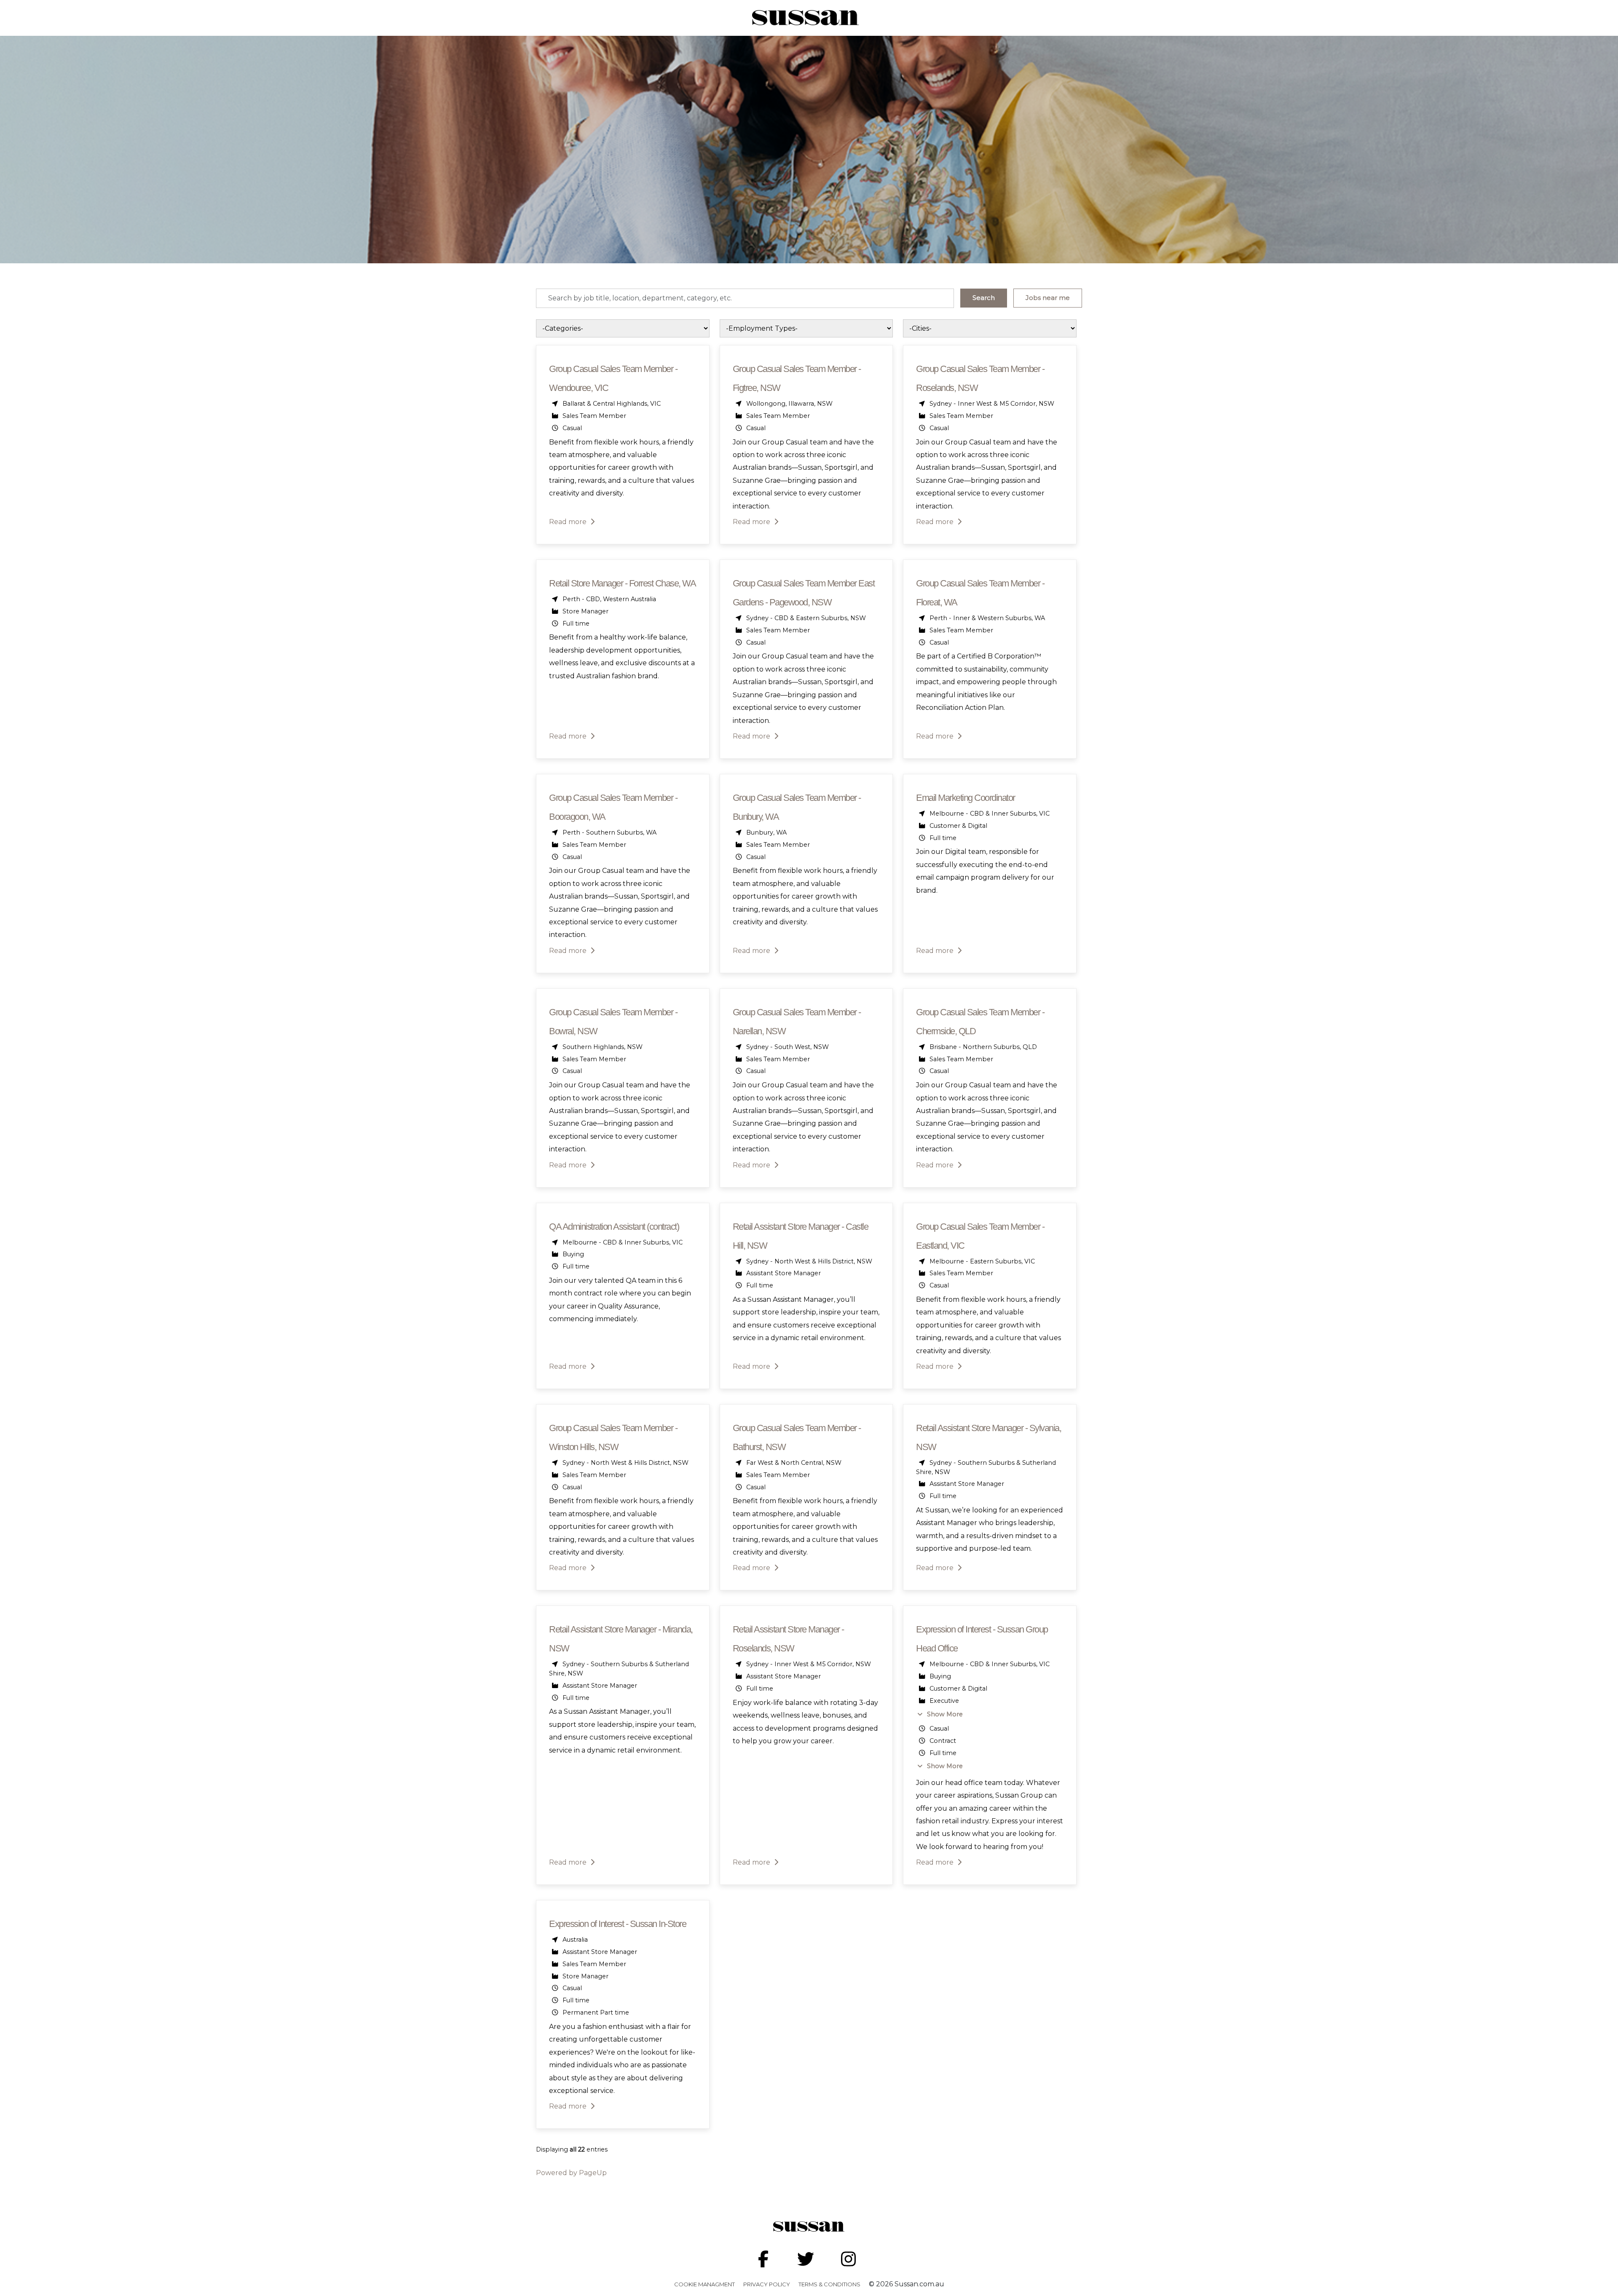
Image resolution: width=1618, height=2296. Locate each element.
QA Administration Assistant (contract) (614, 1227)
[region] (809, 1252)
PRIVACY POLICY (767, 2284)
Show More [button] (944, 1714)
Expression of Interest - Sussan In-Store (617, 1924)
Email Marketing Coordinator (966, 798)
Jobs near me (1048, 298)
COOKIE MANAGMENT (705, 2284)
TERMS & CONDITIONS (829, 2284)
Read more (569, 522)
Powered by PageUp (571, 2173)
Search (984, 298)
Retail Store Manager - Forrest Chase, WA (622, 583)
